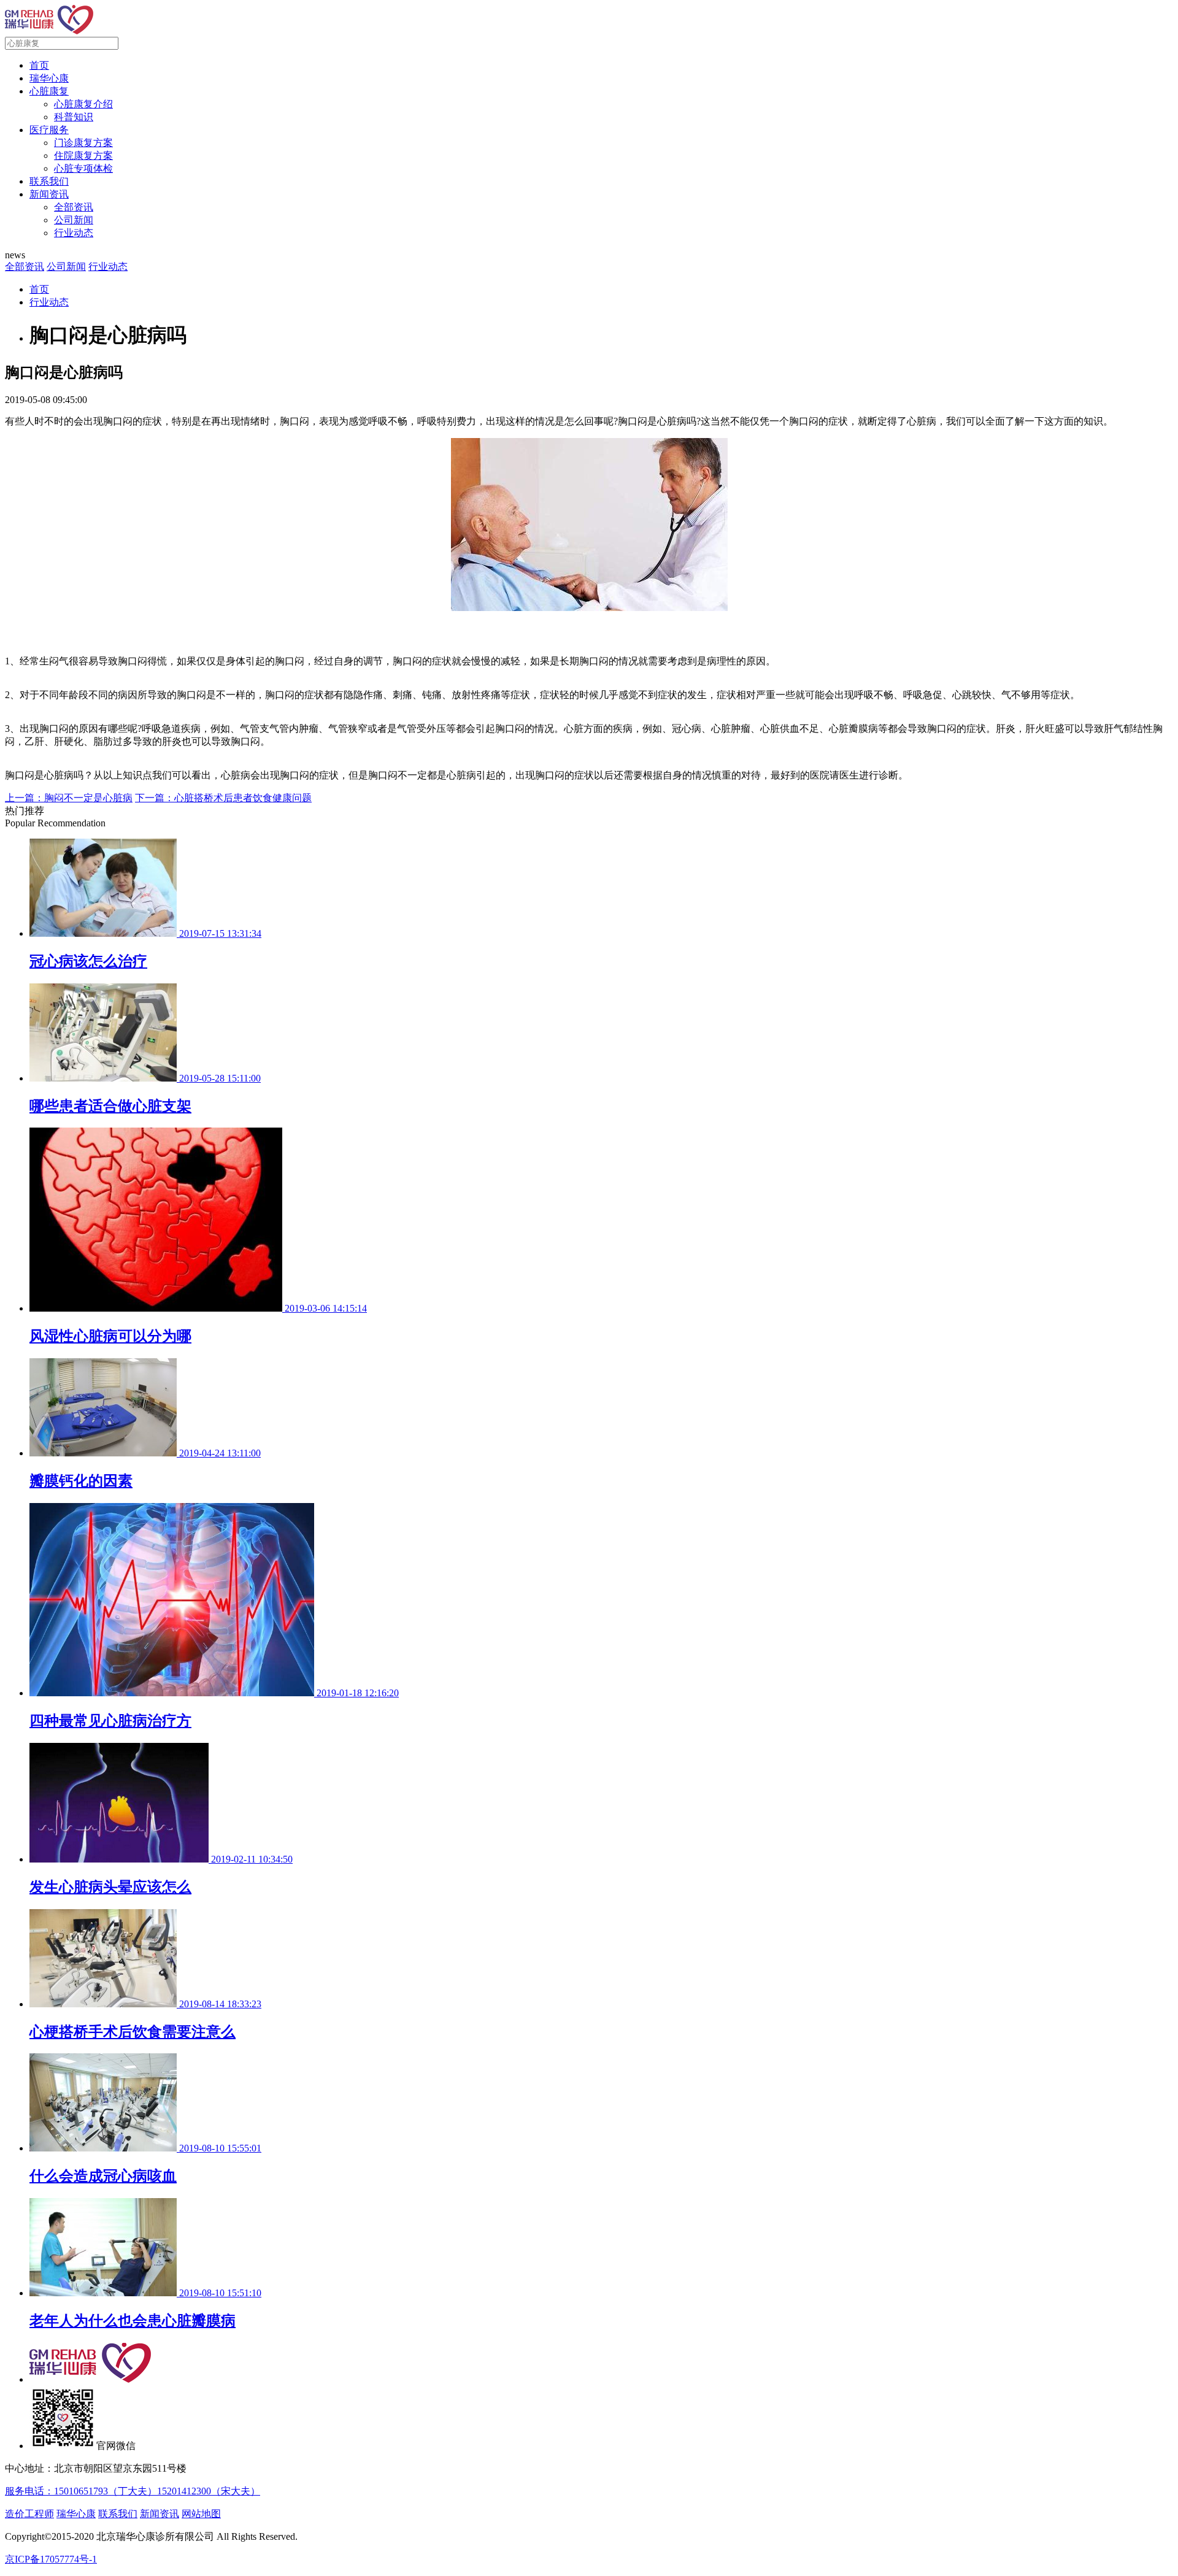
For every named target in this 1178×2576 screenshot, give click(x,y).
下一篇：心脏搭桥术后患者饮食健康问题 (223, 798)
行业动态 (74, 233)
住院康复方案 (83, 156)
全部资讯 (74, 207)
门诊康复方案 (83, 143)
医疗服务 (49, 130)
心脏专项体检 (83, 168)
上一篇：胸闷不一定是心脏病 (69, 798)
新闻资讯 (49, 194)
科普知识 (74, 117)
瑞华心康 (49, 78)
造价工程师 (29, 2514)
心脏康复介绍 (83, 104)
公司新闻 (74, 220)
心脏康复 (49, 91)
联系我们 (49, 181)
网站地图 (201, 2514)
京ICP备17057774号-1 (51, 2559)
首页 (39, 65)
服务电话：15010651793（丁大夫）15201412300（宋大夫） (133, 2491)
